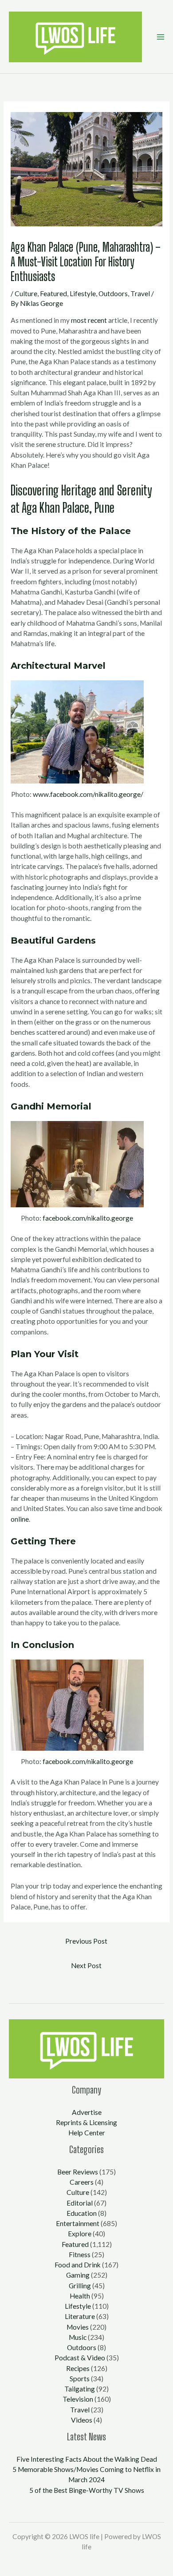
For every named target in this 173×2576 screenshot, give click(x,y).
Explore (80, 2234)
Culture (26, 293)
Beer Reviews (78, 2172)
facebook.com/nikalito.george (88, 1218)
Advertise (87, 2112)
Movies (78, 2327)
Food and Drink (78, 2265)
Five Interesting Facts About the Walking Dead (87, 2459)
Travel (140, 293)
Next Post (86, 1965)
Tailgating (80, 2389)
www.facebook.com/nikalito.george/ (88, 794)
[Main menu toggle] (160, 37)
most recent (89, 320)
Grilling (80, 2286)
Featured (53, 293)
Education (82, 2213)
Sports (80, 2379)
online (20, 1519)
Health (80, 2296)
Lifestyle (83, 293)
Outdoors (113, 293)
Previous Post (86, 1941)
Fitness (80, 2255)
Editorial (80, 2203)
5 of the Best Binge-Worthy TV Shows (87, 2490)
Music (78, 2337)
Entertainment (78, 2223)
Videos (82, 2420)
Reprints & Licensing (86, 2122)
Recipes (78, 2368)
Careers (82, 2182)
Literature (80, 2316)
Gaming (78, 2275)
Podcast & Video (80, 2358)
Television (78, 2399)
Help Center (87, 2133)
